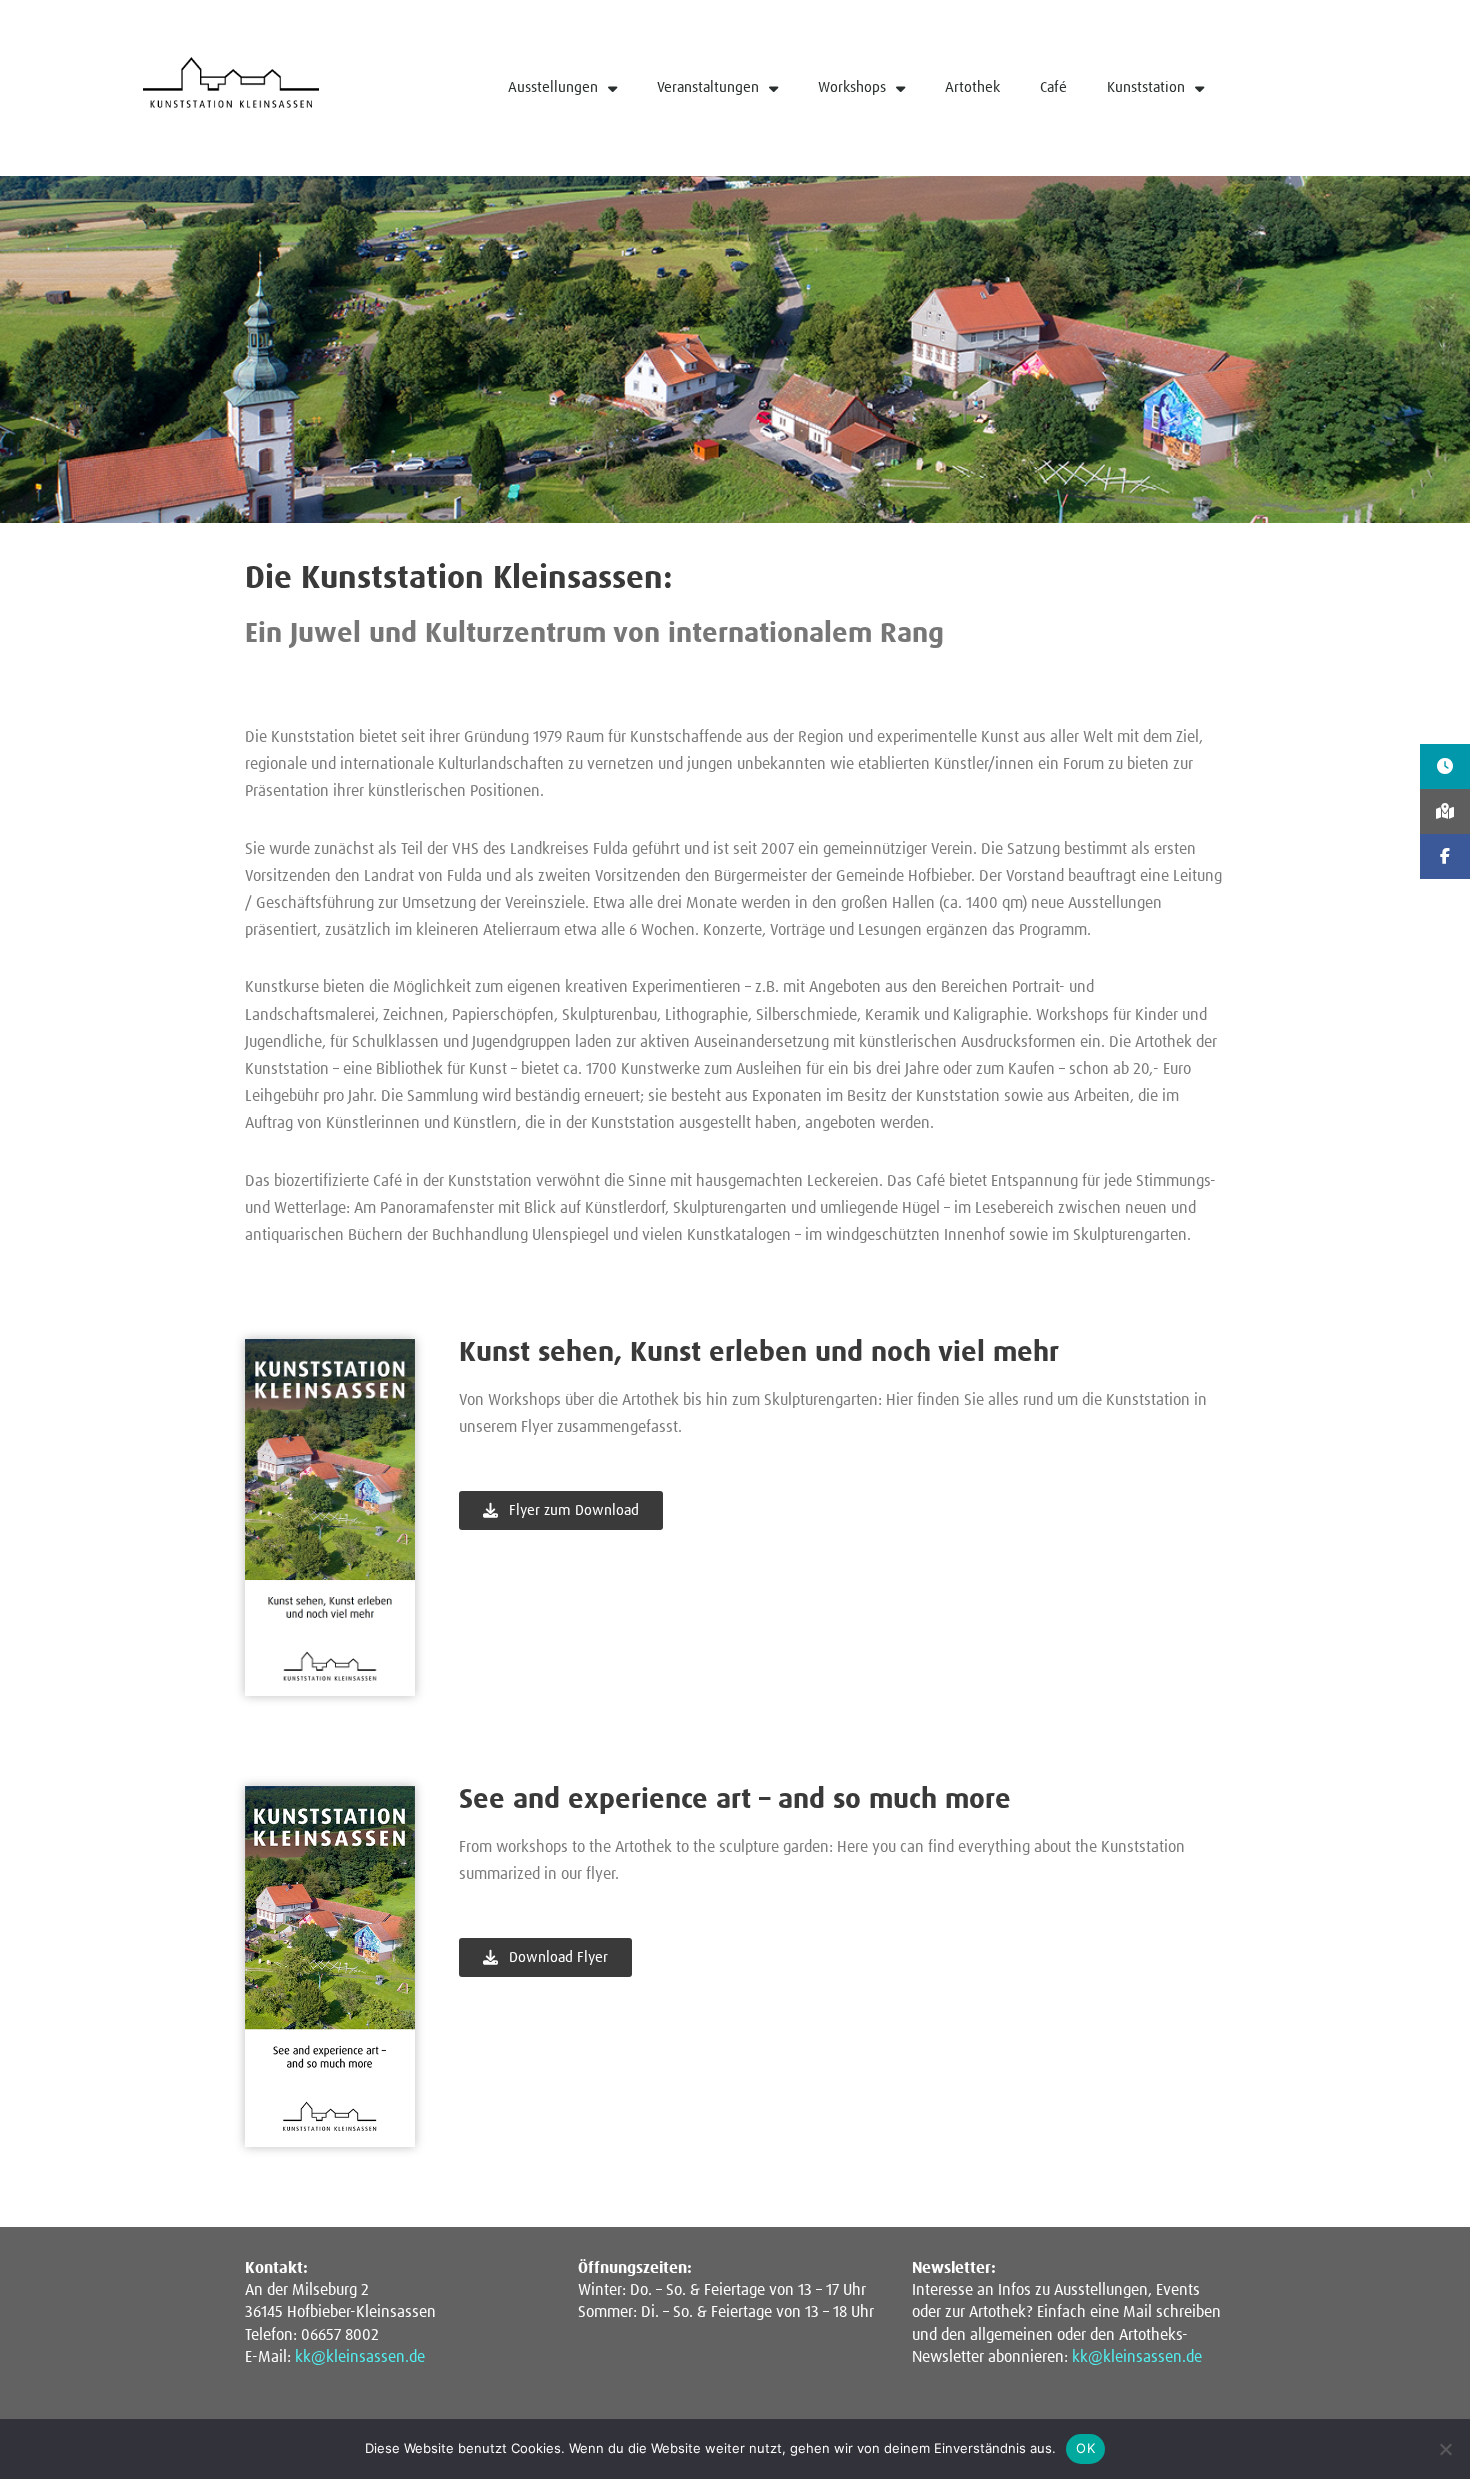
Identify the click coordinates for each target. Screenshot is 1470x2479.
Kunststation (1146, 87)
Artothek (972, 87)
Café (1053, 87)
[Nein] (1445, 2449)
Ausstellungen (553, 87)
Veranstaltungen (708, 87)
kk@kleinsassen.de (360, 2357)
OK (1085, 2448)
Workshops (852, 87)
